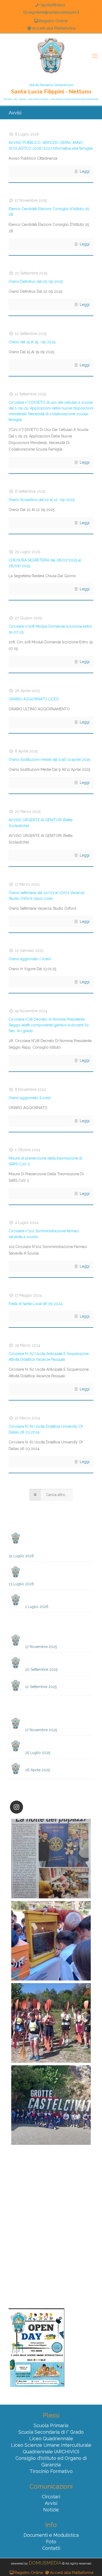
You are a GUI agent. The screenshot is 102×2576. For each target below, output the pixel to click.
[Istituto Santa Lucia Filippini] (51, 56)
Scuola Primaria (51, 2425)
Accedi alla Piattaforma (54, 28)
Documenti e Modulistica (51, 2535)
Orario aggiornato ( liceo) (30, 959)
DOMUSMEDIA (45, 2563)
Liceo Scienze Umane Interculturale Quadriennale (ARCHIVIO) (51, 2448)
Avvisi (51, 2503)
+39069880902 (52, 5)
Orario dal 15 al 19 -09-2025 (32, 342)
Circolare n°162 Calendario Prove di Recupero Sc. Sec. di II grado (58, 1573)
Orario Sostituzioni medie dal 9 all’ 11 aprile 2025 (49, 760)
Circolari (51, 2497)
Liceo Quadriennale (51, 2439)
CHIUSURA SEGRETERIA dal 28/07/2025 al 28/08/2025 (54, 1744)
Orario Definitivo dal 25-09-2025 (36, 282)
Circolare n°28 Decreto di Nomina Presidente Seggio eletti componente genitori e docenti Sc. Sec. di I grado (49, 1025)
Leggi (85, 171)
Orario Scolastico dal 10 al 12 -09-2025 (42, 500)
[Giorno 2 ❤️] (51, 2023)
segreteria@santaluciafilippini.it (54, 12)
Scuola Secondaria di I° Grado (51, 2432)
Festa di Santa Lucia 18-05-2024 (36, 1304)
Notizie (51, 2510)
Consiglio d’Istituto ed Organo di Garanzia (51, 2461)
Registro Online (53, 21)
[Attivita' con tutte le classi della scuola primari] (51, 1941)
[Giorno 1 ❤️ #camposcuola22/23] (51, 2105)
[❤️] (51, 1859)
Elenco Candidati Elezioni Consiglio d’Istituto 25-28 (56, 1638)
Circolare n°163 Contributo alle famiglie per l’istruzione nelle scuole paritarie (50, 1541)
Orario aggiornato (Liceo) (30, 1098)
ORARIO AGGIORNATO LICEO (34, 699)
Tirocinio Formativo (51, 2471)
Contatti (51, 2548)
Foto (51, 2542)
